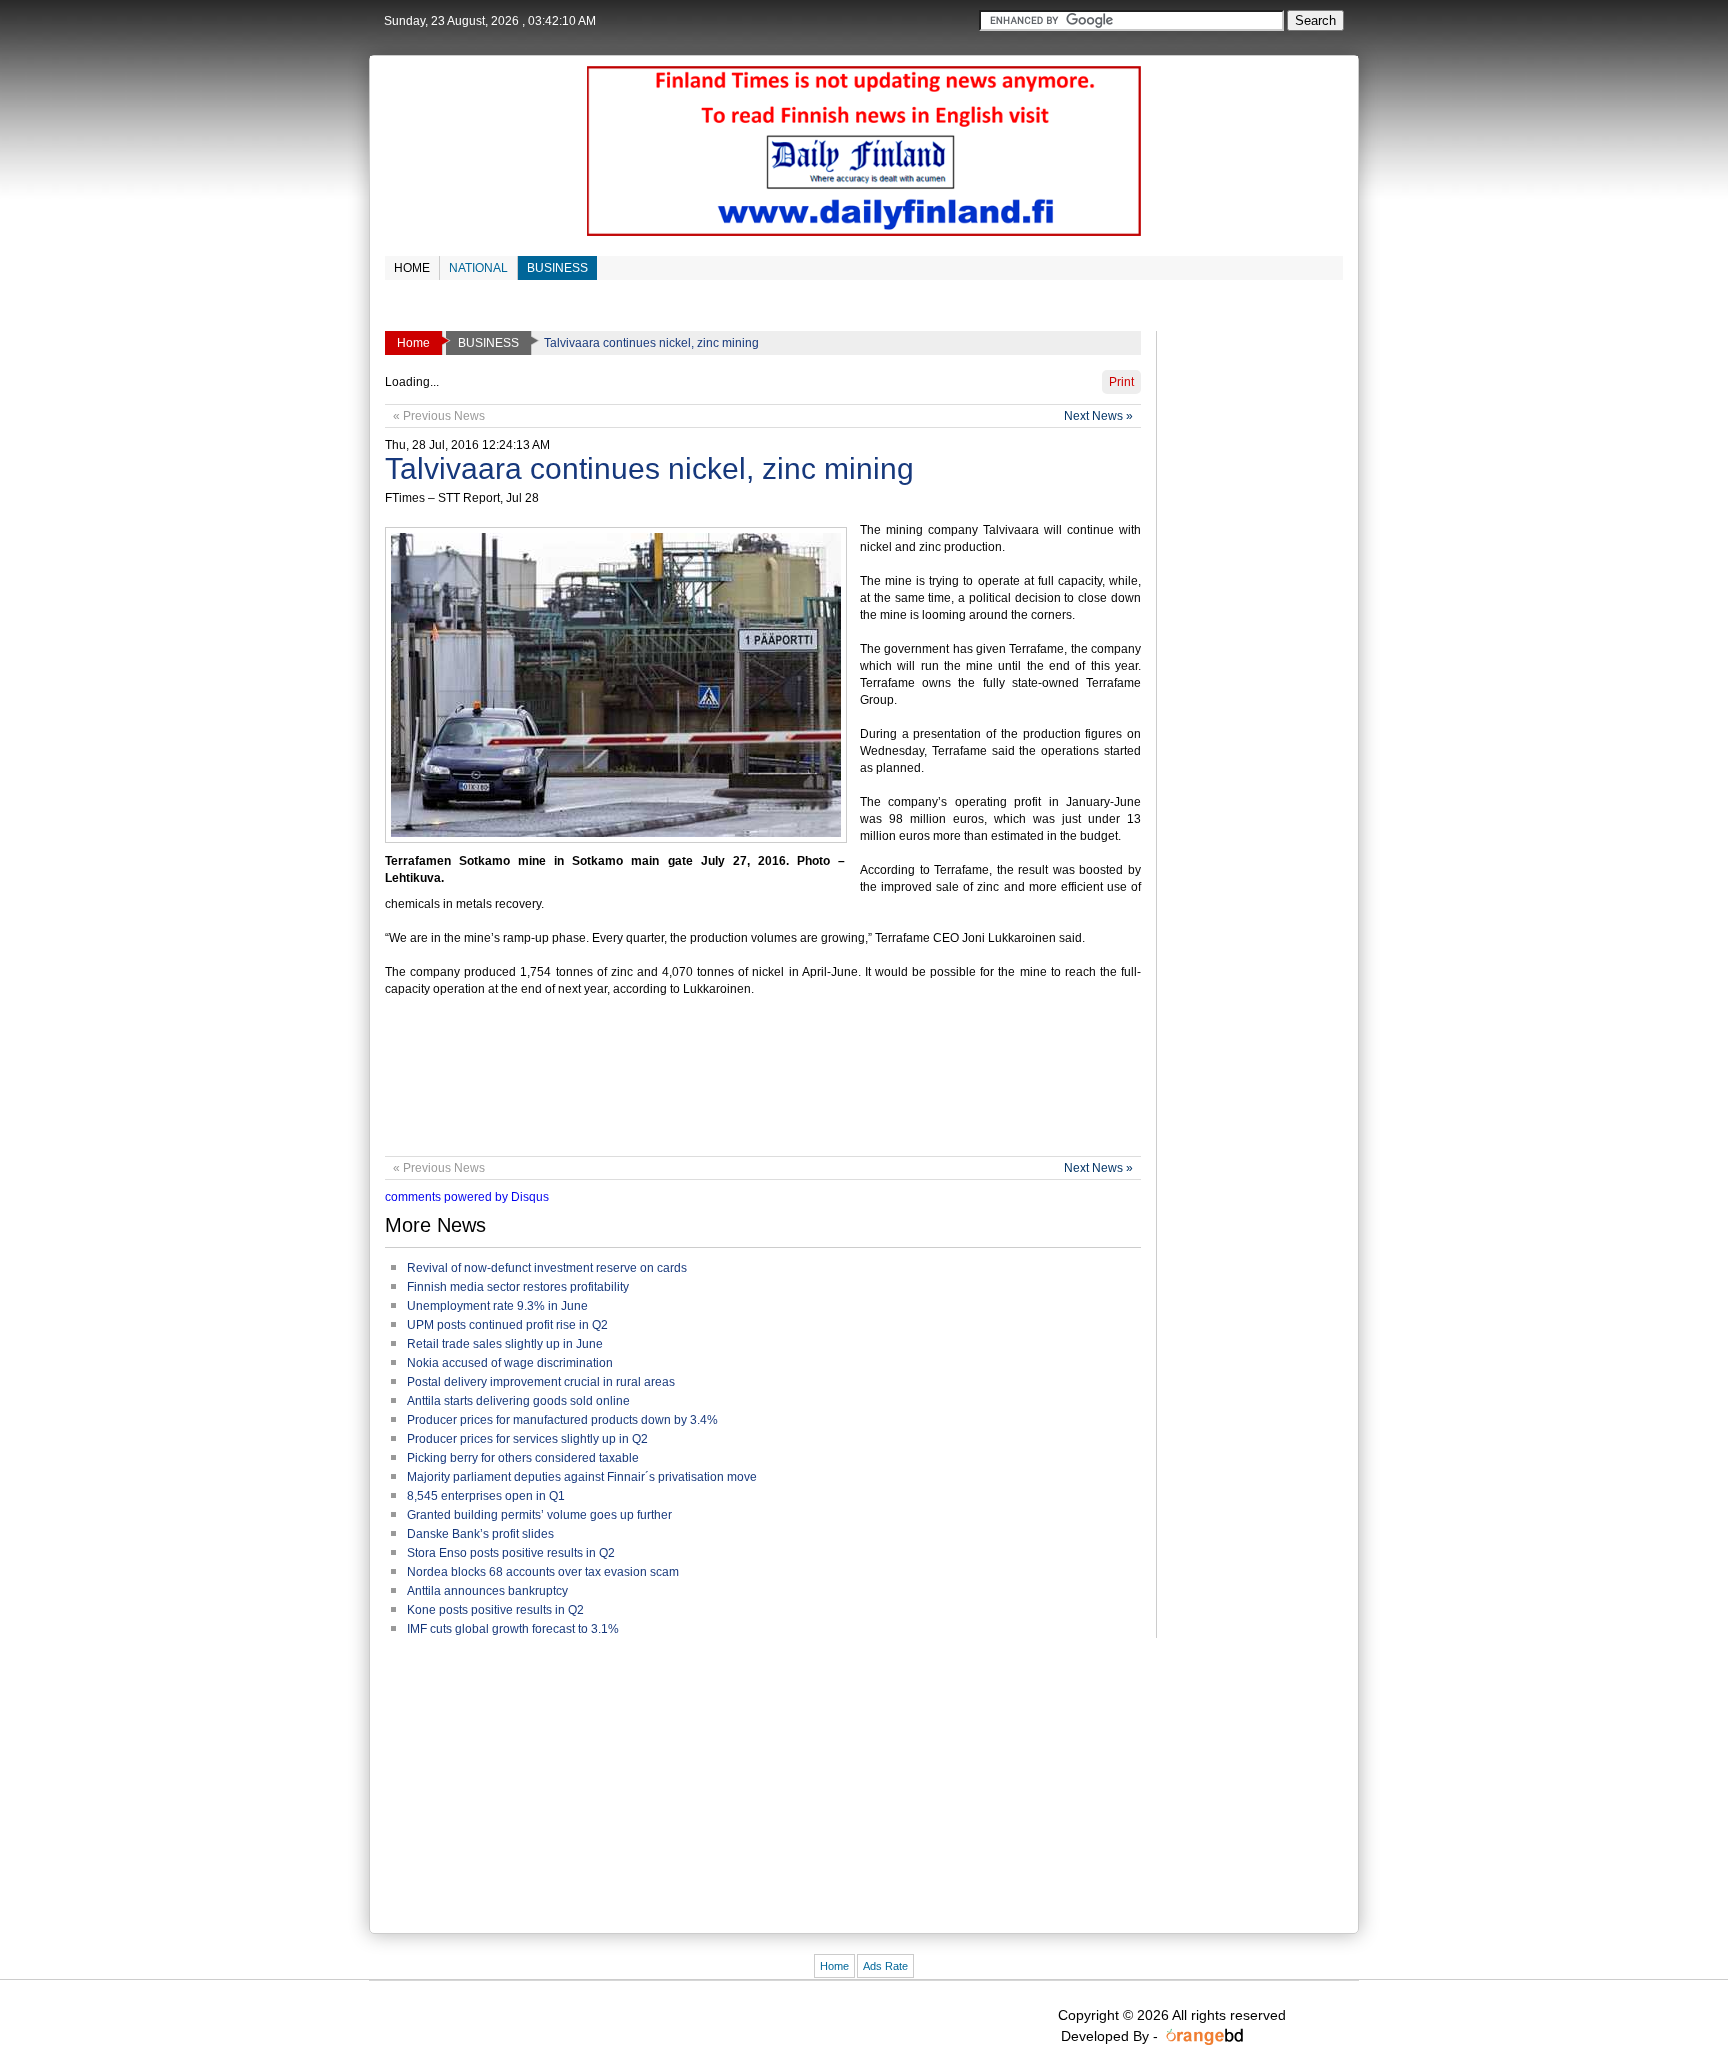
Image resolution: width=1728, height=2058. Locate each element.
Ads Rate (885, 1966)
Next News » (1098, 416)
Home (834, 1966)
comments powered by (467, 1197)
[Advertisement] (749, 1086)
